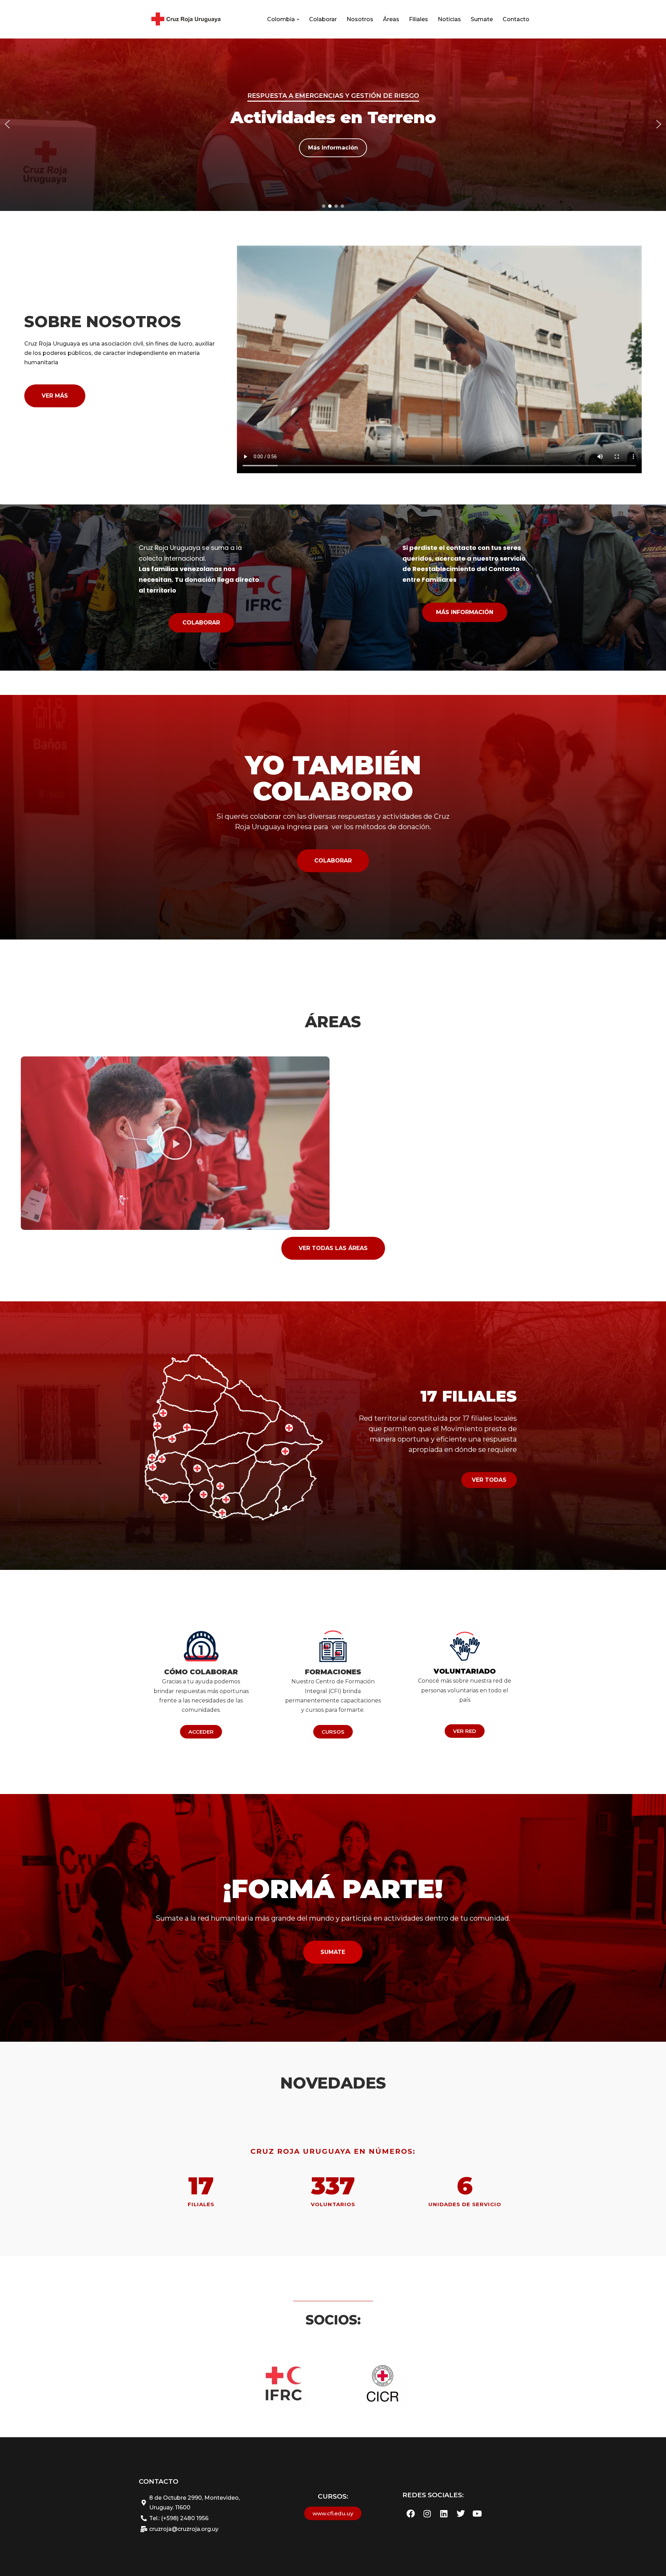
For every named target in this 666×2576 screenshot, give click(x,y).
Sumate (482, 19)
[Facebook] (411, 2514)
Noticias (449, 19)
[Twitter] (461, 2514)
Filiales (419, 19)
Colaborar (323, 19)
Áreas (391, 19)
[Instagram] (427, 2514)
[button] (298, 19)
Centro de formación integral (333, 96)
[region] (333, 124)
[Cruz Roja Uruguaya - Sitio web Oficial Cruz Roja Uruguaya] (185, 19)
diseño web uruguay (167, 2260)
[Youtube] (477, 2514)
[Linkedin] (444, 2514)
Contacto (516, 19)
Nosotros (360, 19)
